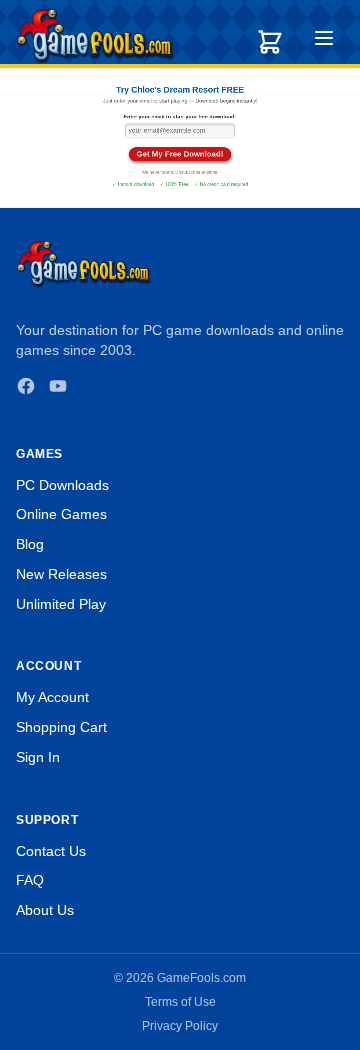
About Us (45, 910)
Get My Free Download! (180, 153)
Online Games (61, 514)
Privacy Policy (180, 1026)
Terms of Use (180, 1002)
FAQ (30, 880)
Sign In (38, 757)
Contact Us (51, 851)
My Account (52, 697)
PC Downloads (62, 485)
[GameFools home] (95, 36)
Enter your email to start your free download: (180, 117)
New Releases (61, 574)
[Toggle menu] (324, 41)
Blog (30, 544)
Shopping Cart (61, 727)
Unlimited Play (61, 604)
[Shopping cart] (270, 42)
